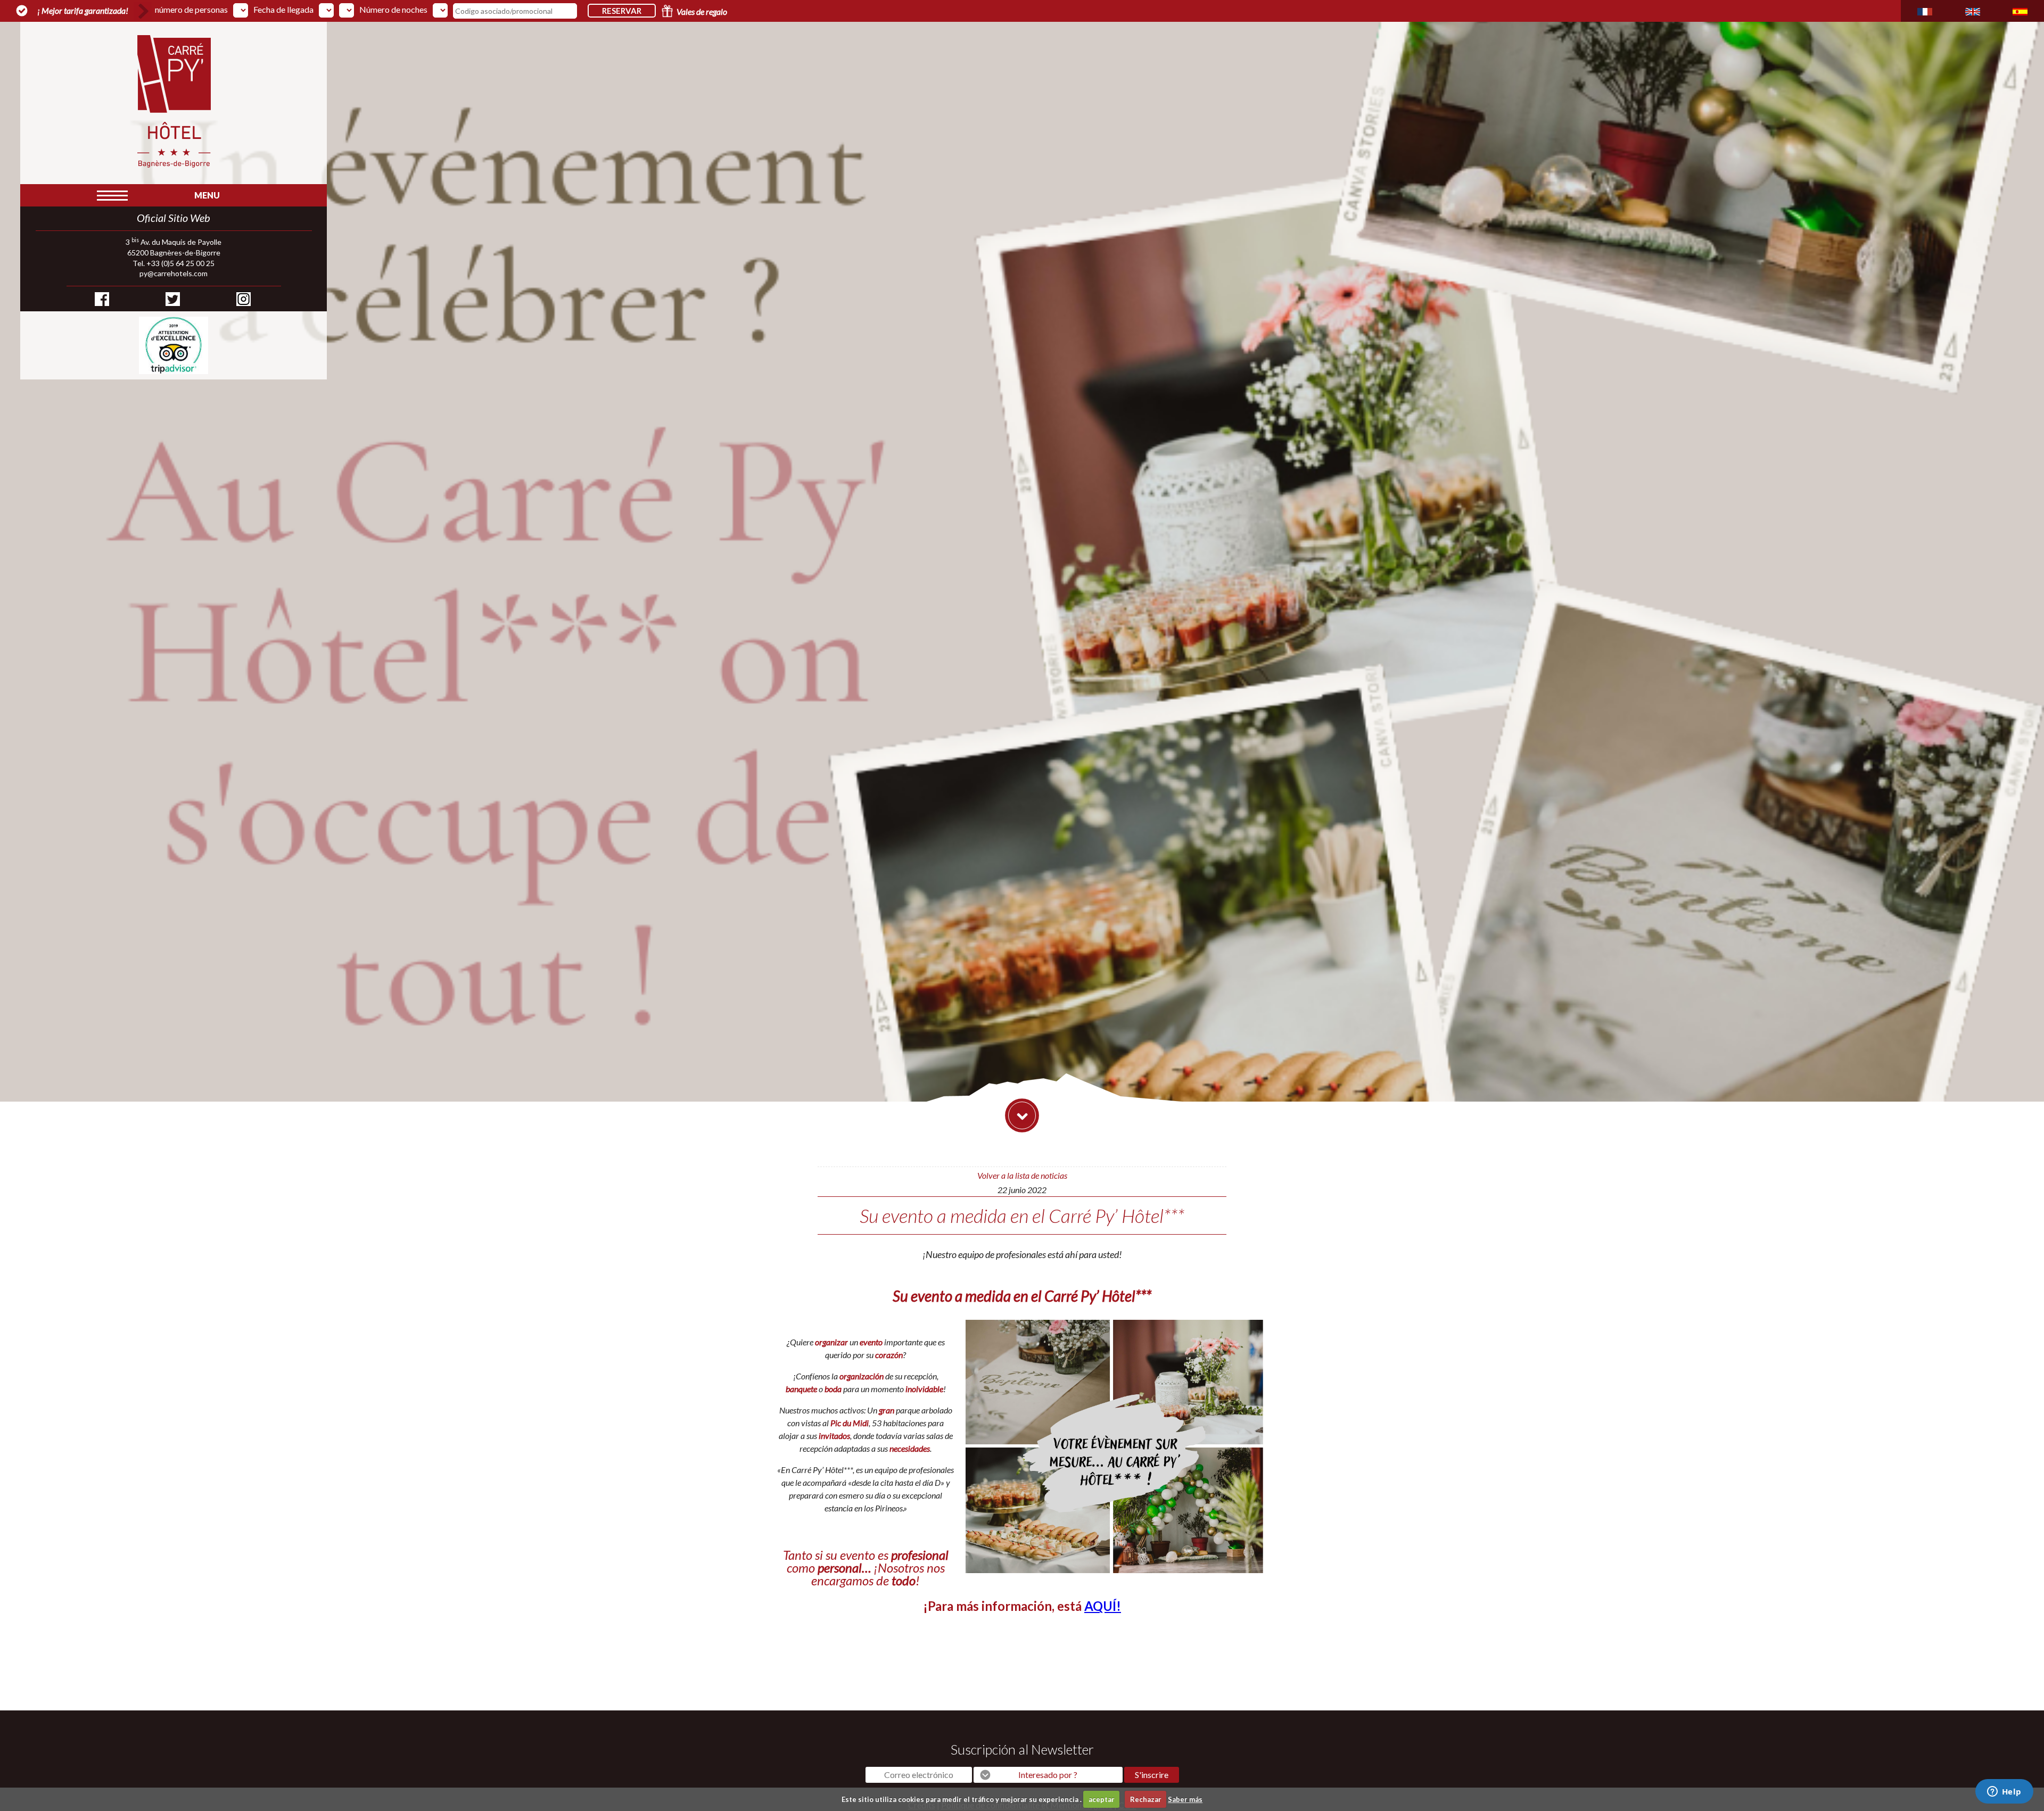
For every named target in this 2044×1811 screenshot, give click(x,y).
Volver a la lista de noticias (1022, 1175)
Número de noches (393, 10)
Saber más (1185, 1799)
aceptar (1102, 1799)
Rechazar (1146, 1799)
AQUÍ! (1103, 1606)
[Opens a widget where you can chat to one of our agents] (2004, 1792)
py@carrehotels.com (174, 273)
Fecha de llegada (283, 10)
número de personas (191, 10)
